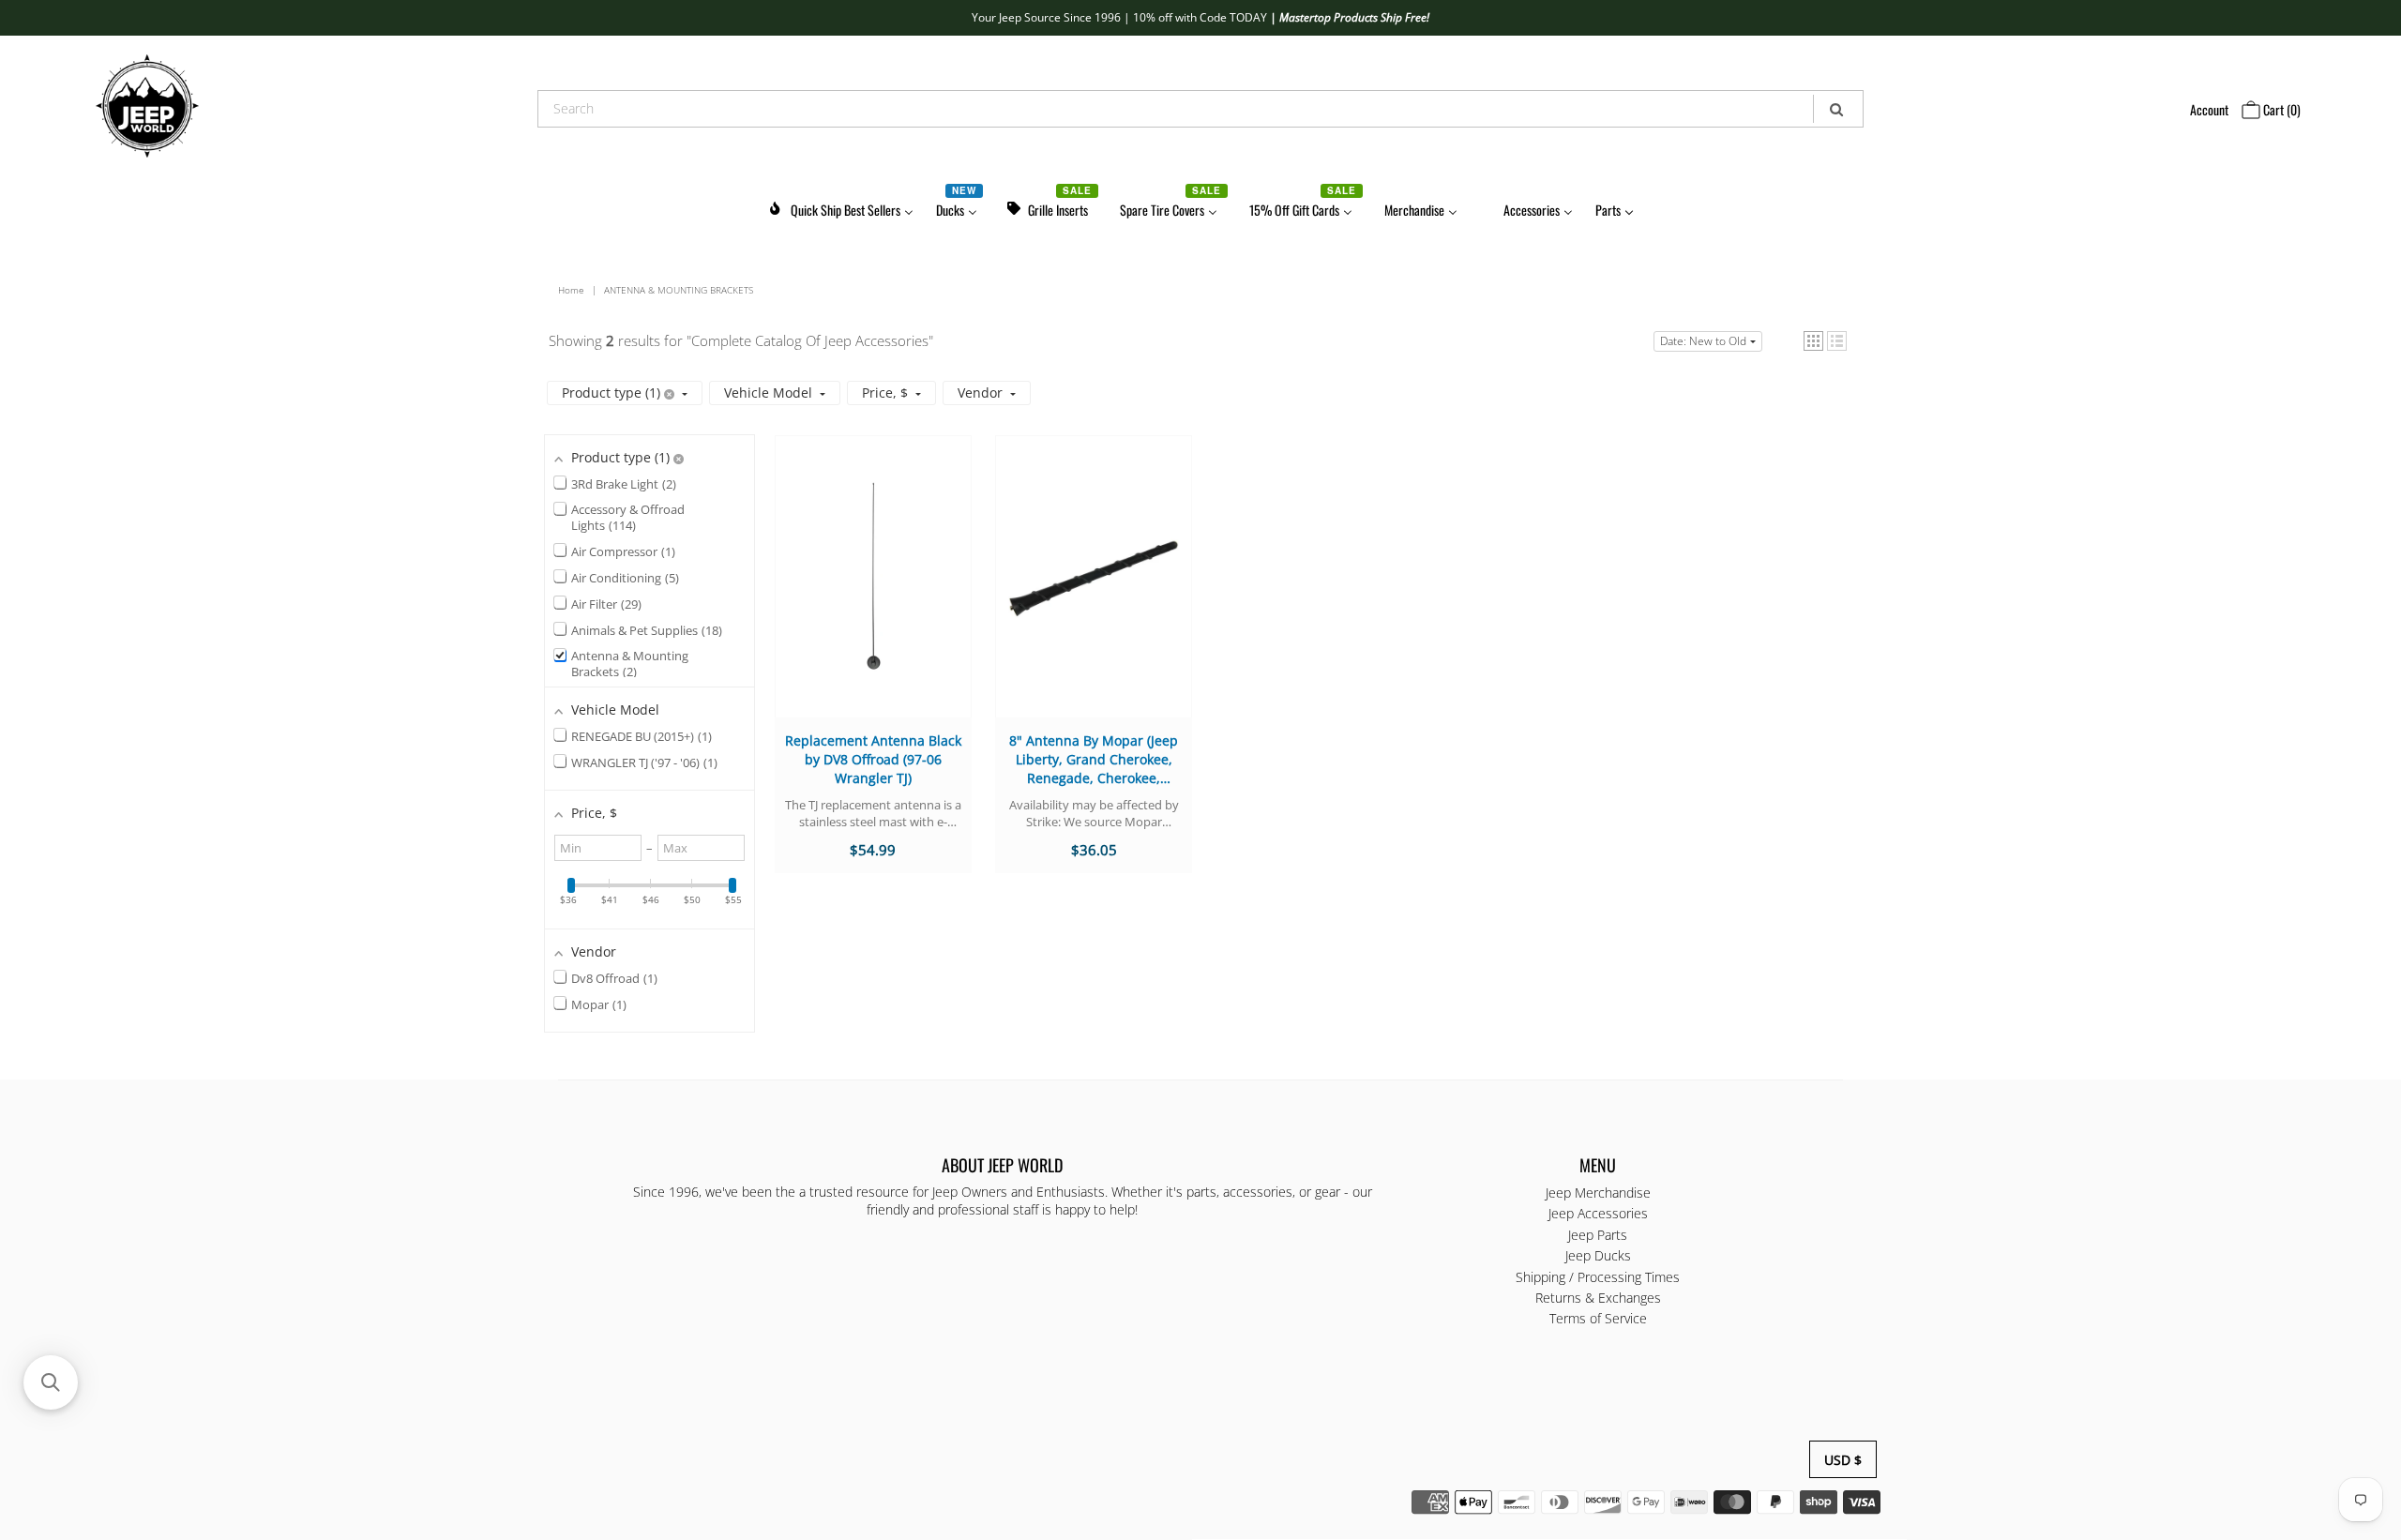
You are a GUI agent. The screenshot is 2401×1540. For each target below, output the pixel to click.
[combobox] (1200, 109)
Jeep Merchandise (1598, 1193)
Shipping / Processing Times (1598, 1277)
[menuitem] (840, 207)
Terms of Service (1598, 1319)
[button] (1813, 341)
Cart (2280, 109)
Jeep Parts (1598, 1235)
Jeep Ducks (1598, 1256)
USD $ (1843, 1460)
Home (571, 290)
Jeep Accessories (1598, 1214)
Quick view (873, 595)
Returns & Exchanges (1598, 1298)
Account (2209, 109)
